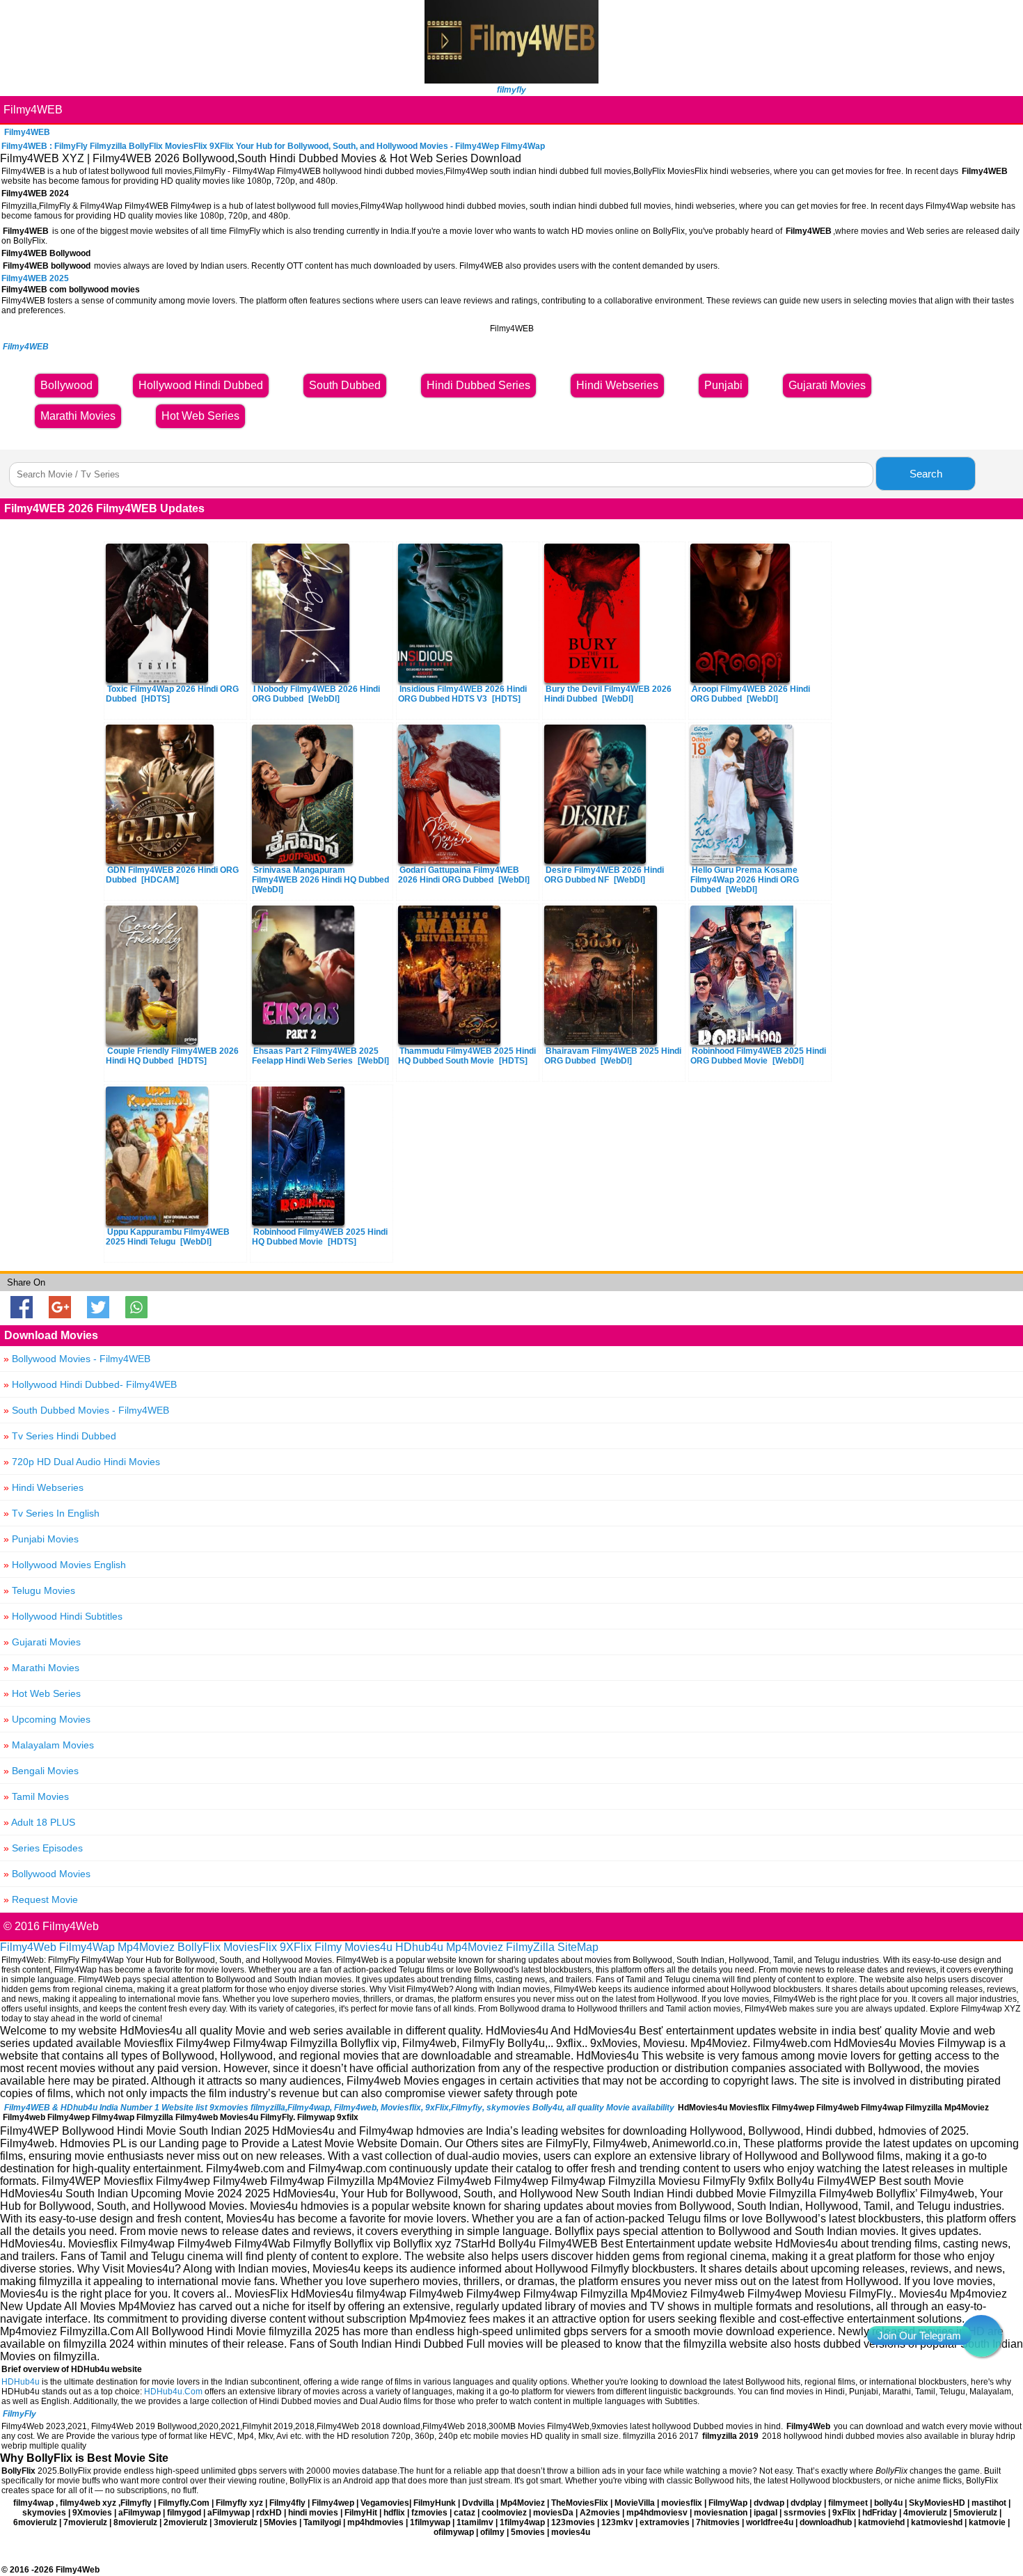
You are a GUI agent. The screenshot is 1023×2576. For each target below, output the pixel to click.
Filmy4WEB (33, 110)
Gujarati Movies (42, 1642)
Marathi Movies (41, 1668)
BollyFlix (199, 1947)
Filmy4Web (28, 1947)
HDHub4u (21, 2382)
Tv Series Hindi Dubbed (60, 1436)
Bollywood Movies (47, 1874)
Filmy (328, 1947)
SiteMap (578, 1947)
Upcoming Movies (47, 1719)
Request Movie (41, 1899)
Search (926, 474)
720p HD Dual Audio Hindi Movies (82, 1462)
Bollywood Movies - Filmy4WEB (77, 1359)
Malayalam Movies (49, 1745)
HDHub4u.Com (173, 2392)
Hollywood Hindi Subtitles (63, 1616)
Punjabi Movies (41, 1539)
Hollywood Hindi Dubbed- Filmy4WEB (90, 1384)
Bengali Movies (41, 1771)
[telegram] (981, 2336)
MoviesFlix (250, 1947)
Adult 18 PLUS (39, 1822)
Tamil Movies (36, 1796)
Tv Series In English (51, 1513)
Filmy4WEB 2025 (35, 278)
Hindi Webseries (43, 1487)
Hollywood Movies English (65, 1565)
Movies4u (368, 1947)
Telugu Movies (39, 1590)
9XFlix (296, 1947)
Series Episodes (43, 1848)
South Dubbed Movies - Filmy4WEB (86, 1410)
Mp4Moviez (146, 1947)
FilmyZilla (530, 1947)
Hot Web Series (42, 1693)
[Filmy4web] (511, 80)
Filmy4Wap (87, 1947)
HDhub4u (419, 1947)
